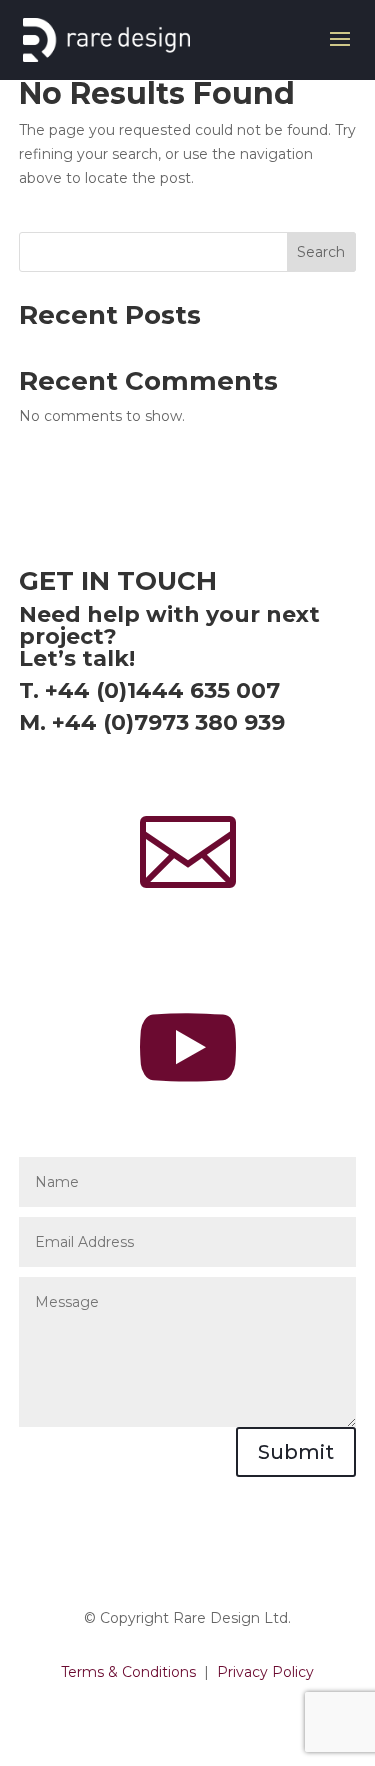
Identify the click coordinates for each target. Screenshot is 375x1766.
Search (321, 252)
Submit (296, 1452)
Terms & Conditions (128, 1672)
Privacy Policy (265, 1672)
